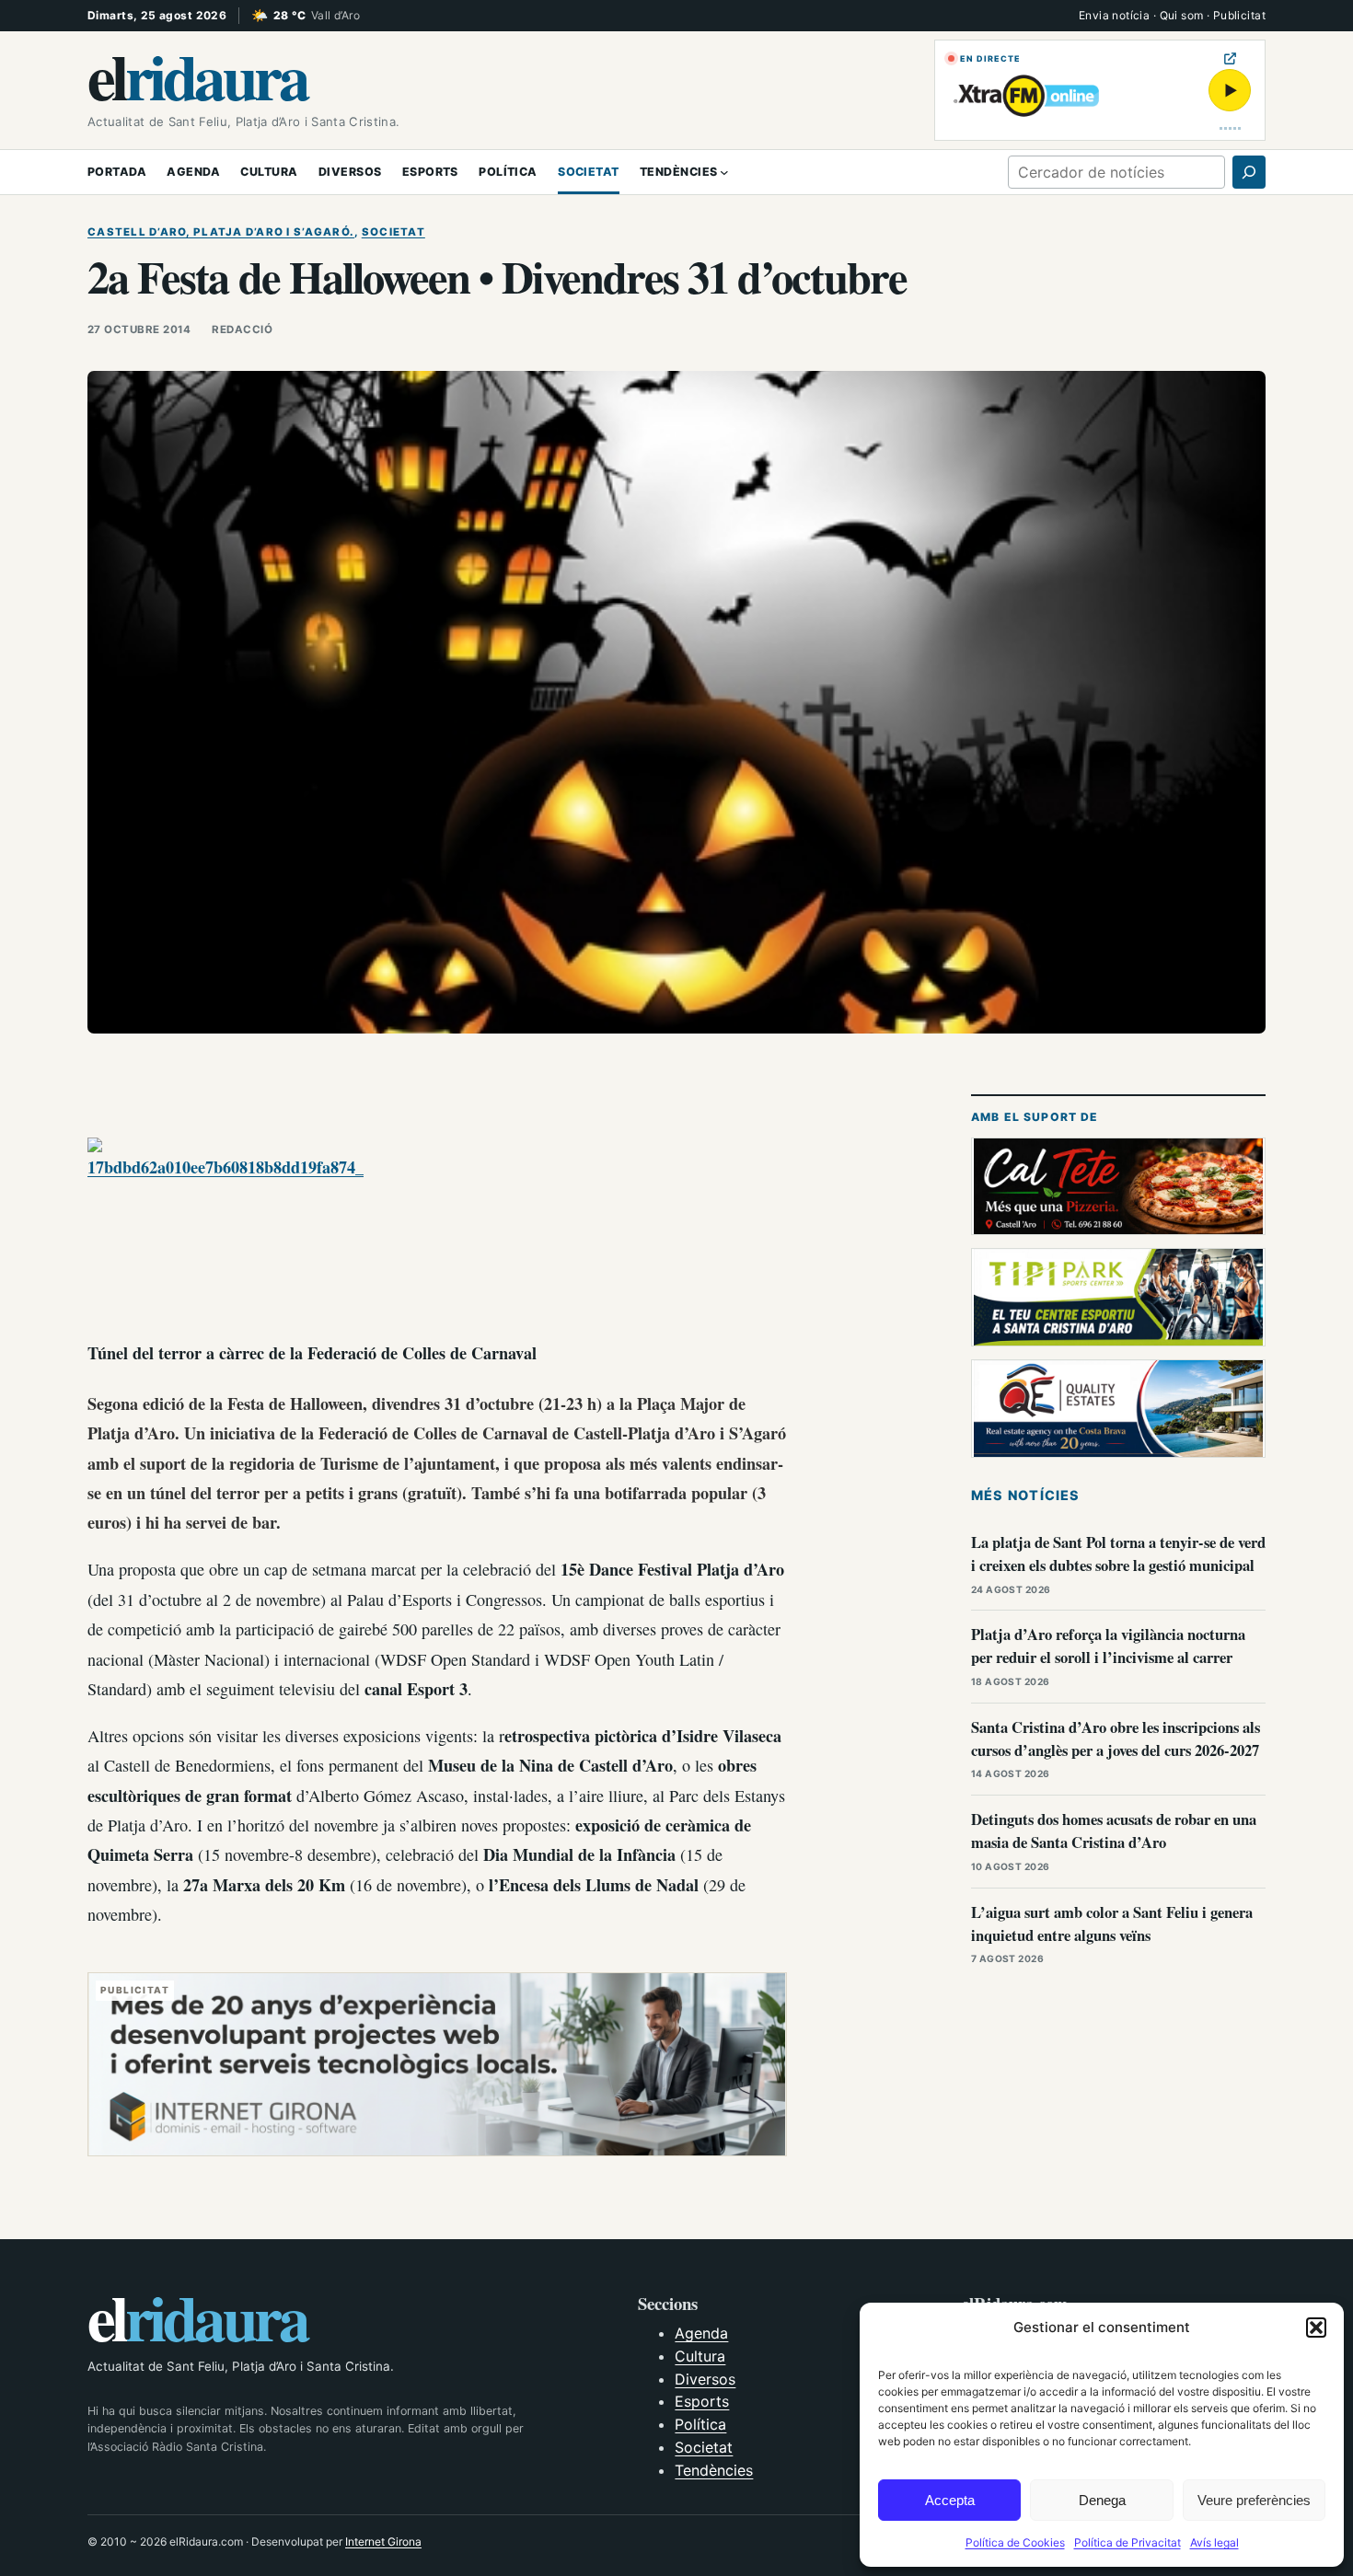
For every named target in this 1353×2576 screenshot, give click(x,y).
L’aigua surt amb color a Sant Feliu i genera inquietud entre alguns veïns (1112, 1923)
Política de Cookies (1015, 2542)
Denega (1102, 2500)
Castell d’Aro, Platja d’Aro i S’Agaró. (221, 232)
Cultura (700, 2356)
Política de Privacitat (1127, 2542)
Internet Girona (383, 2541)
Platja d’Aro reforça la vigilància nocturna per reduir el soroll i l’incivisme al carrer (1108, 1646)
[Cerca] (1249, 172)
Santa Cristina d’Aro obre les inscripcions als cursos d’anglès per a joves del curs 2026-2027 (1116, 1739)
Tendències (714, 2470)
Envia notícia (1114, 15)
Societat (393, 232)
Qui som (1182, 15)
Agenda (701, 2333)
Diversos (705, 2379)
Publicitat (1239, 15)
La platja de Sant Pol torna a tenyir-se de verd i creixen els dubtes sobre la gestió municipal (1118, 1554)
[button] (1316, 2328)
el (197, 75)
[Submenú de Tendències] (724, 172)
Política (700, 2424)
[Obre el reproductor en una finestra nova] (1230, 58)
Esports (702, 2401)
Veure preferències (1254, 2500)
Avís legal (1214, 2542)
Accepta (950, 2500)
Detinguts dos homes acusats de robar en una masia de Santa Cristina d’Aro (1114, 1831)
